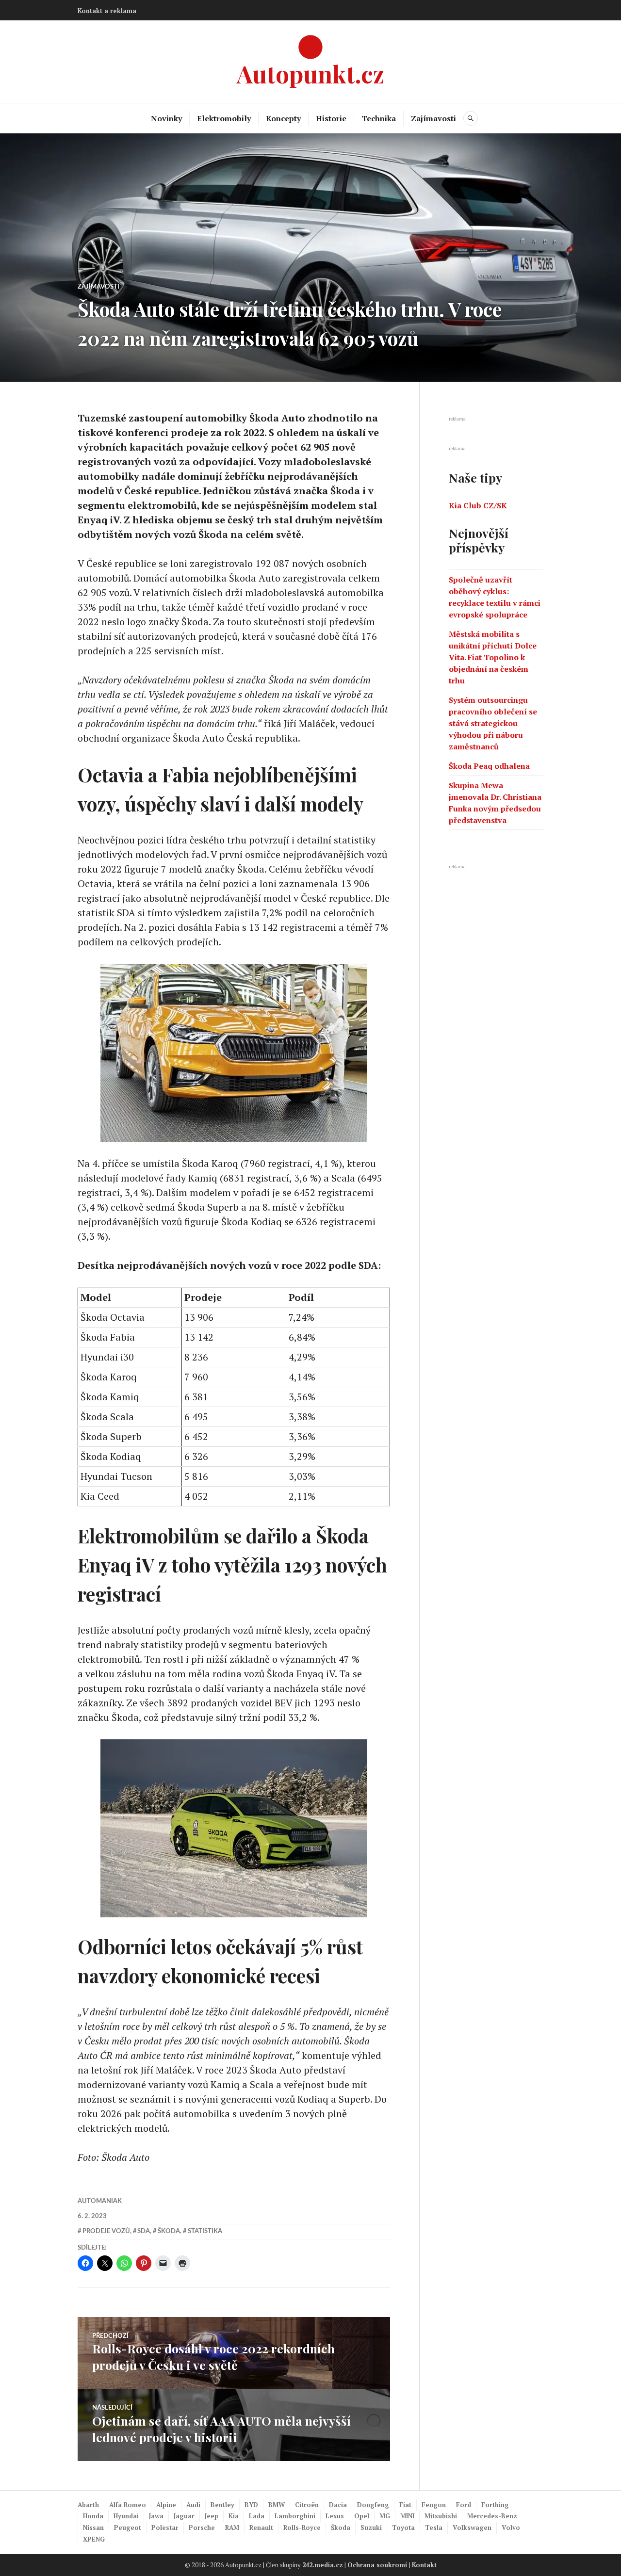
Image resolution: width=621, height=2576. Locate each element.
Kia (234, 2516)
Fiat (405, 2505)
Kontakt (424, 2565)
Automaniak (100, 2201)
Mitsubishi (441, 2516)
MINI (407, 2516)
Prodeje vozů (106, 2231)
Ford (464, 2505)
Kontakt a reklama (107, 11)
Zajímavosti (433, 118)
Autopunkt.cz (310, 73)
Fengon (434, 2505)
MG (385, 2516)
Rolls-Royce (302, 2527)
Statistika (205, 2231)
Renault (261, 2527)
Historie (331, 118)
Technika (379, 118)
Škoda (169, 2231)
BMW (277, 2505)
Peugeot (128, 2527)
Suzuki (371, 2527)
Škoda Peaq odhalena (489, 766)
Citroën (307, 2505)
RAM (232, 2527)
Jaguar (184, 2516)
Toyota (403, 2527)
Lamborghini (295, 2516)
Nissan (93, 2527)
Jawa (156, 2516)
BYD (251, 2505)
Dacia (338, 2505)
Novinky (166, 118)
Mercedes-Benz (492, 2516)
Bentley (222, 2505)
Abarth (88, 2505)
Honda (93, 2516)
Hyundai (126, 2516)
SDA (144, 2231)
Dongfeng (373, 2505)
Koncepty (283, 118)
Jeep (212, 2516)
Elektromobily (224, 118)
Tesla (434, 2527)
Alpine (166, 2505)
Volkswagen (472, 2527)
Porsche (202, 2527)
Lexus (335, 2516)
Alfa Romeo (128, 2505)
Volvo (511, 2527)
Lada (257, 2516)
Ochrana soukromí (377, 2565)
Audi (193, 2505)
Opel (362, 2516)
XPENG (94, 2539)
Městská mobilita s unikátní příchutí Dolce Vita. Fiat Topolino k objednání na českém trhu (493, 657)
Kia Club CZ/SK (478, 505)
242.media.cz (323, 2565)
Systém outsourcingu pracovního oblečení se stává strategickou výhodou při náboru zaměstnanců (493, 723)
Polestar (165, 2527)
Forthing (495, 2505)
